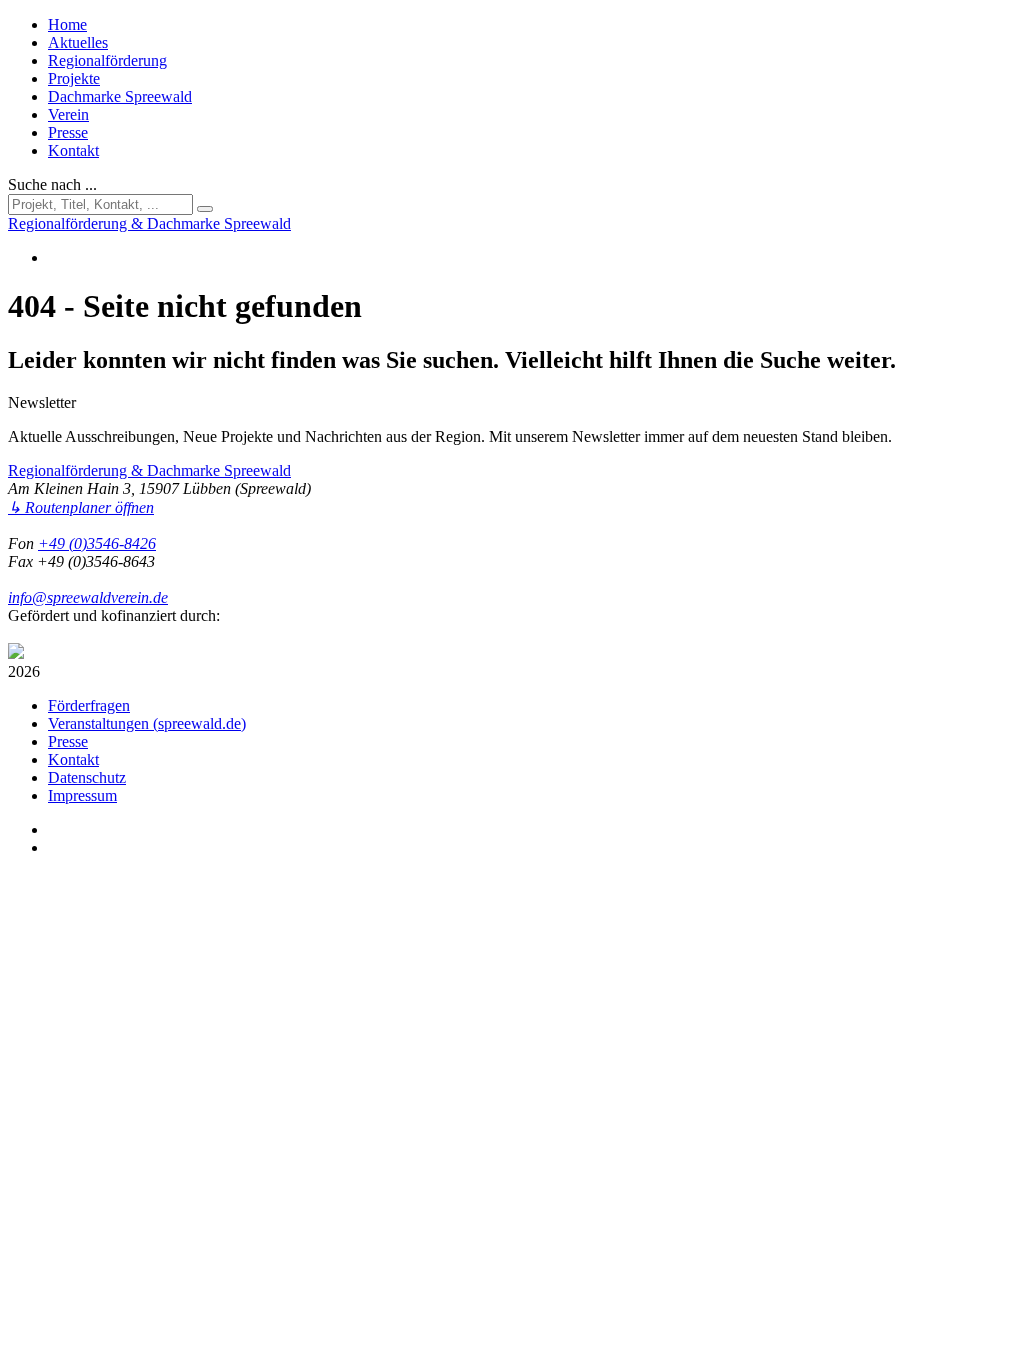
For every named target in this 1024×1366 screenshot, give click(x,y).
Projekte (74, 78)
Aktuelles (78, 42)
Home (67, 24)
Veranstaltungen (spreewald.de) (147, 723)
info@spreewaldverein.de (88, 597)
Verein (68, 114)
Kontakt (73, 150)
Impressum (82, 795)
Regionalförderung (107, 60)
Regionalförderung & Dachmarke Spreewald (149, 470)
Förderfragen (89, 705)
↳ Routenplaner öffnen (81, 507)
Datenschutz (87, 777)
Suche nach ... (52, 184)
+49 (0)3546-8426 (97, 543)
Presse (68, 132)
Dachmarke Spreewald (120, 96)
